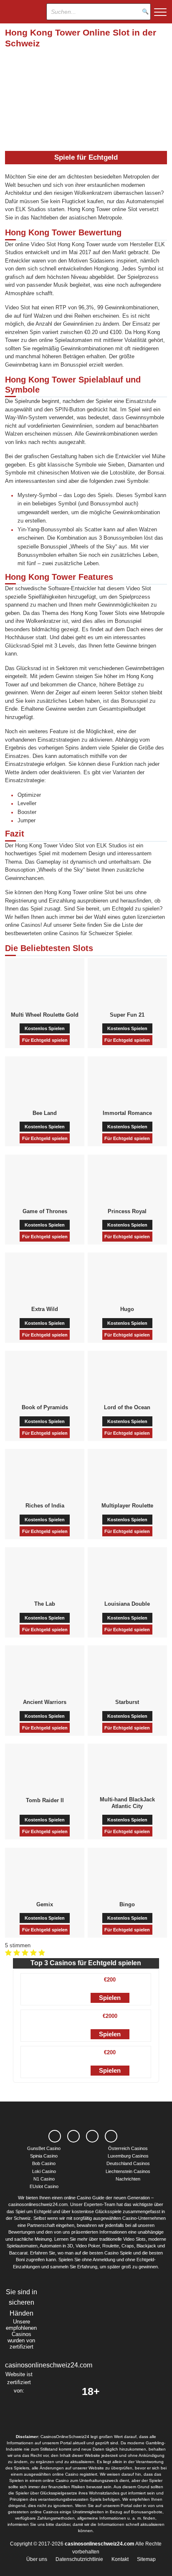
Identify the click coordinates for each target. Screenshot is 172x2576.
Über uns (37, 2559)
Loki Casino (44, 2171)
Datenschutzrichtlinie (79, 2559)
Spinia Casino (44, 2156)
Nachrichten (128, 2179)
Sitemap (146, 2559)
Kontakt (120, 2559)
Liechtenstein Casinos (128, 2171)
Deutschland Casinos (128, 2163)
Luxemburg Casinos (128, 2156)
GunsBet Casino (44, 2148)
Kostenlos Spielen (45, 1028)
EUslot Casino (44, 2186)
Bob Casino (44, 2163)
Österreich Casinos (128, 2148)
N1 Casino (44, 2179)
